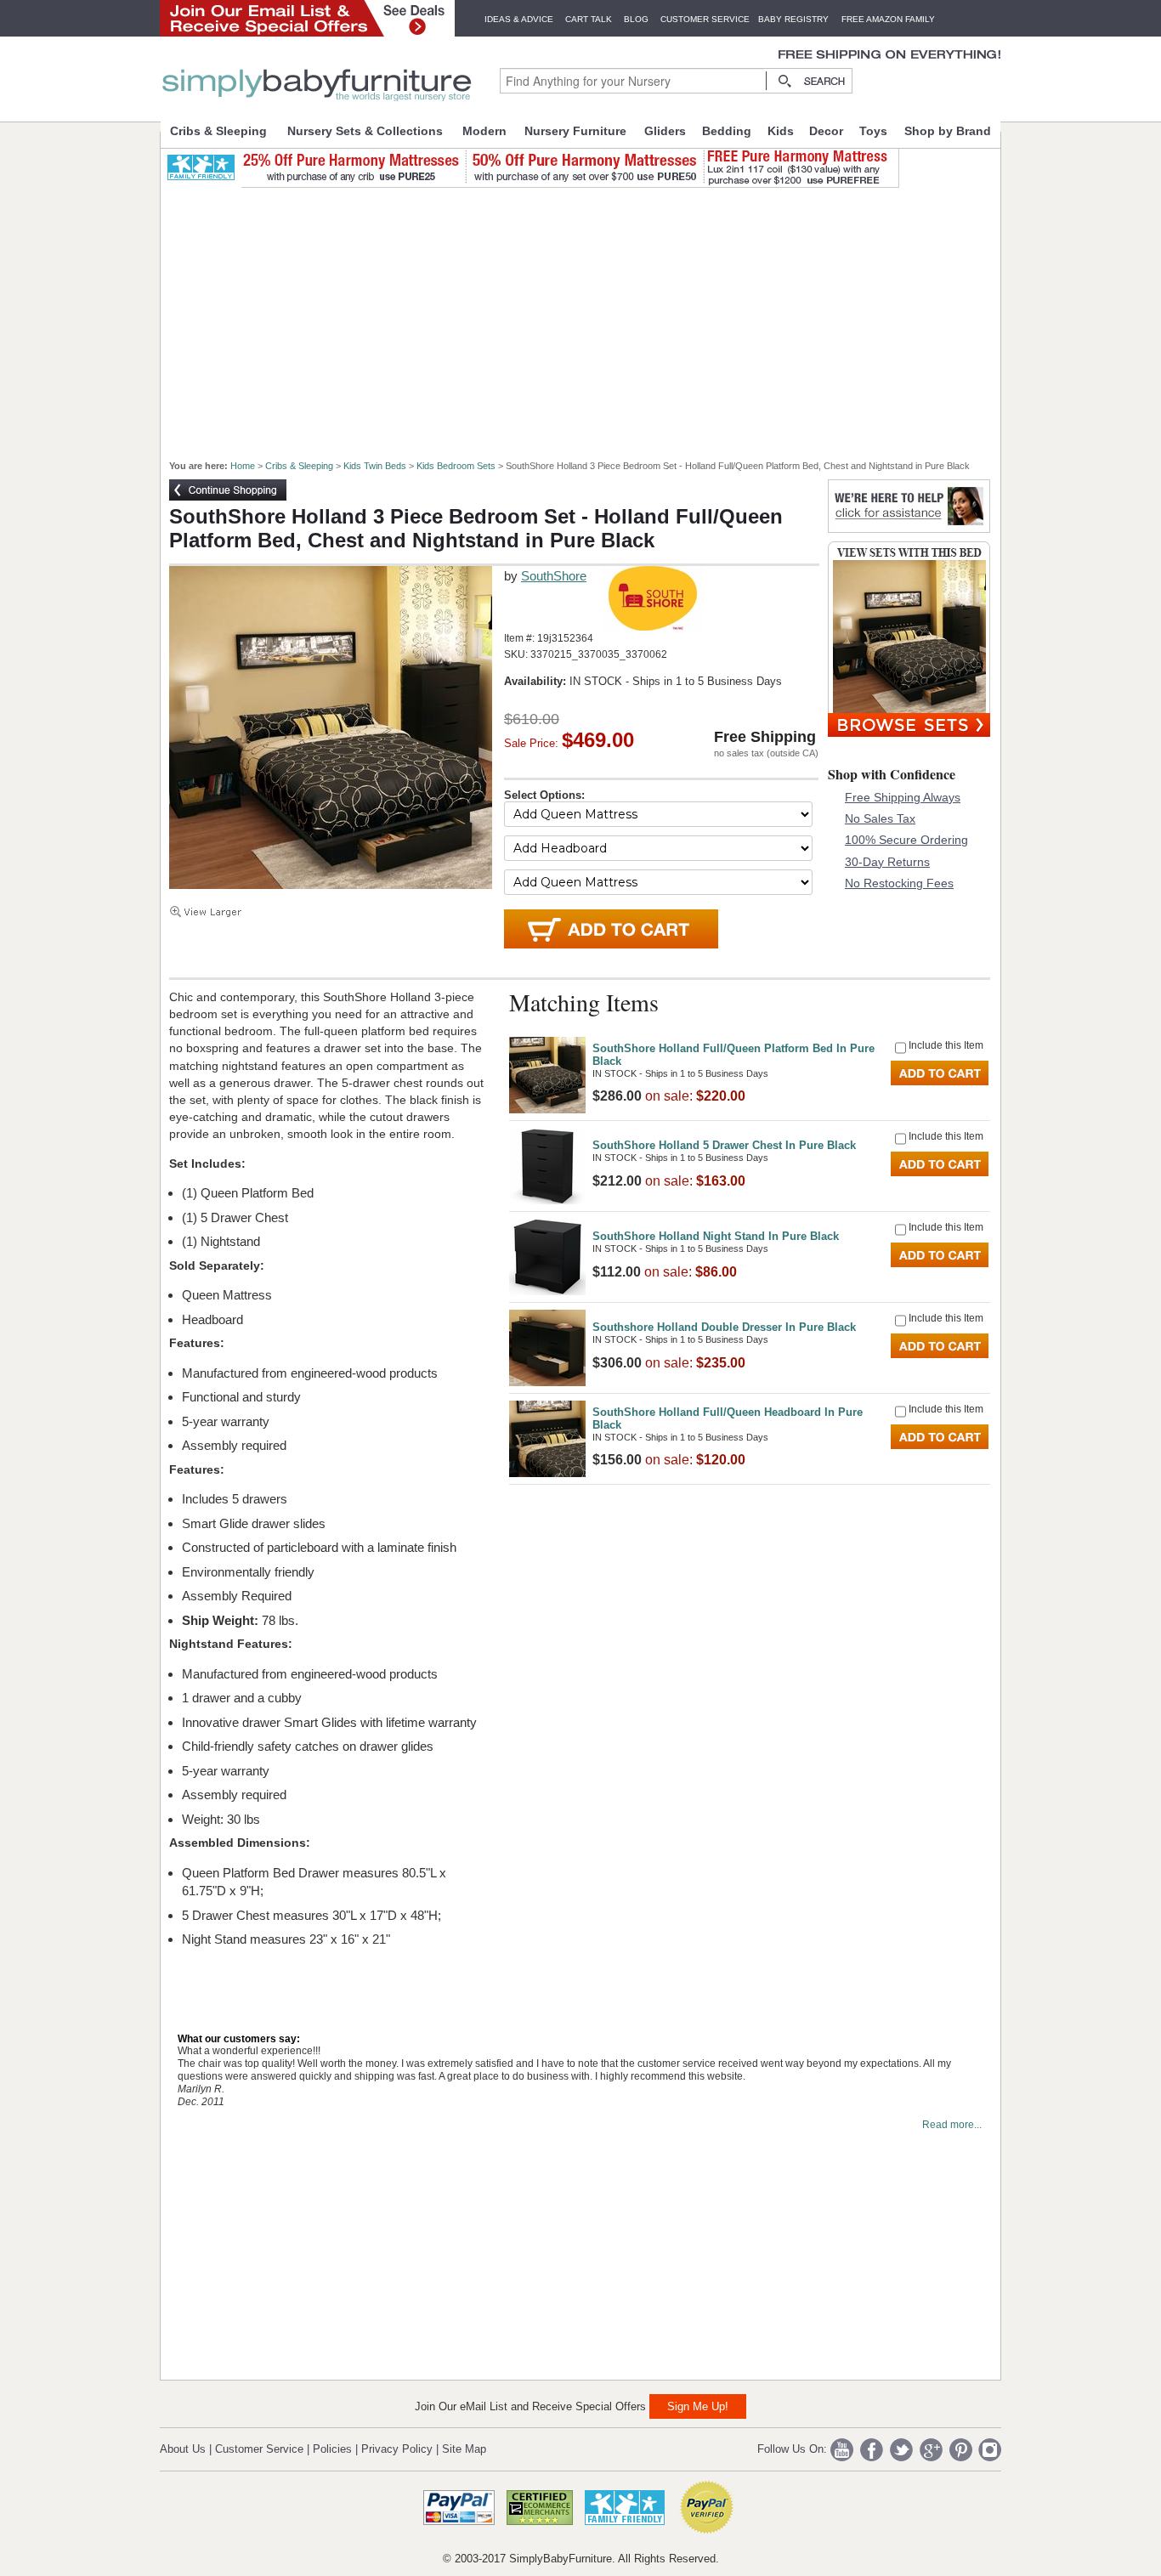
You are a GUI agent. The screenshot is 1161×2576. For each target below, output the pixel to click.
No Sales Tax (880, 818)
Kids (781, 131)
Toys (873, 131)
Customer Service (705, 19)
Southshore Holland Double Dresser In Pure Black (724, 1327)
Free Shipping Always (903, 797)
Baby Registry (793, 19)
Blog (636, 19)
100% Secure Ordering (906, 840)
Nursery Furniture (575, 131)
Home (243, 466)
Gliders (665, 131)
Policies (332, 2449)
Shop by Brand (948, 131)
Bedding (727, 131)
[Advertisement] (590, 316)
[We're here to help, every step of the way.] (909, 528)
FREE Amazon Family (888, 19)
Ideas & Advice (519, 19)
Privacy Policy (397, 2449)
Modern (484, 131)
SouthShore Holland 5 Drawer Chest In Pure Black (724, 1145)
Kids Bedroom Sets (456, 466)
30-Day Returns (887, 862)
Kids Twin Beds (375, 466)
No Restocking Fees (899, 883)
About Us (183, 2449)
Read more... (952, 2125)
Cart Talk (589, 19)
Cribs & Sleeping (218, 131)
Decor (826, 131)
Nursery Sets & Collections (365, 131)
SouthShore (554, 576)
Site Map (464, 2449)
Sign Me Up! (698, 2406)
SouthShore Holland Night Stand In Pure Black (716, 1236)
